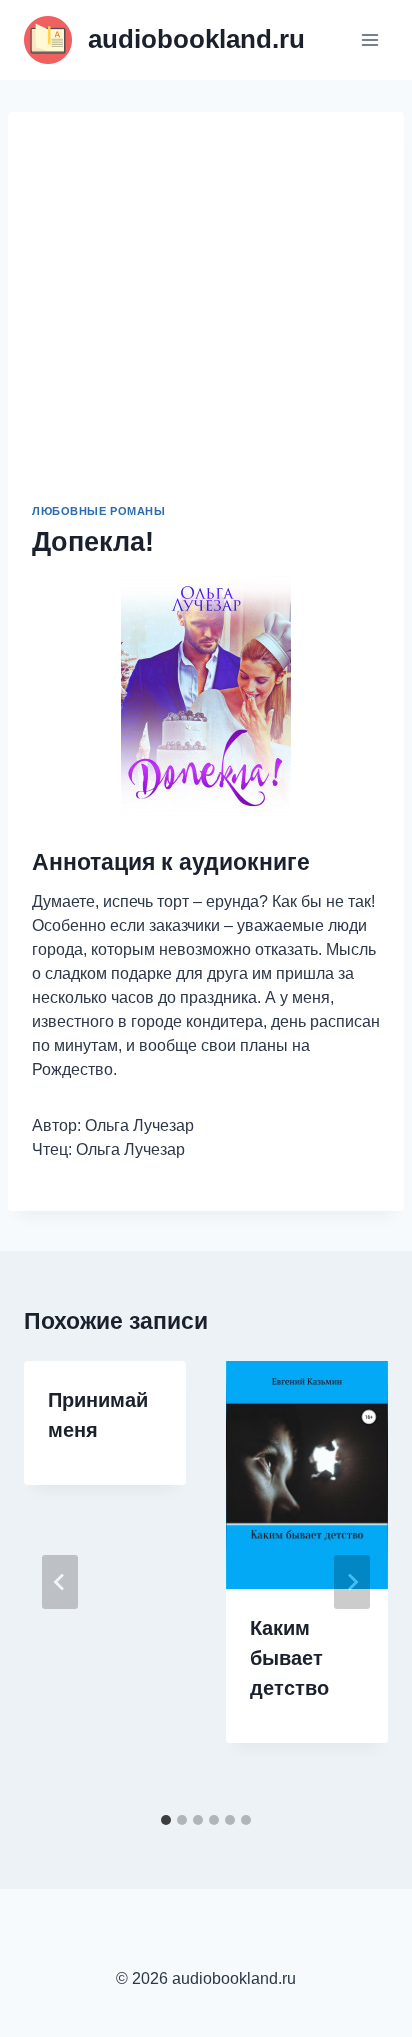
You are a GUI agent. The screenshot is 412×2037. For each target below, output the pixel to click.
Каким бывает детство (289, 1658)
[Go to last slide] (60, 1582)
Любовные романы (98, 511)
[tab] (166, 1820)
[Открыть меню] (369, 39)
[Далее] (352, 1582)
